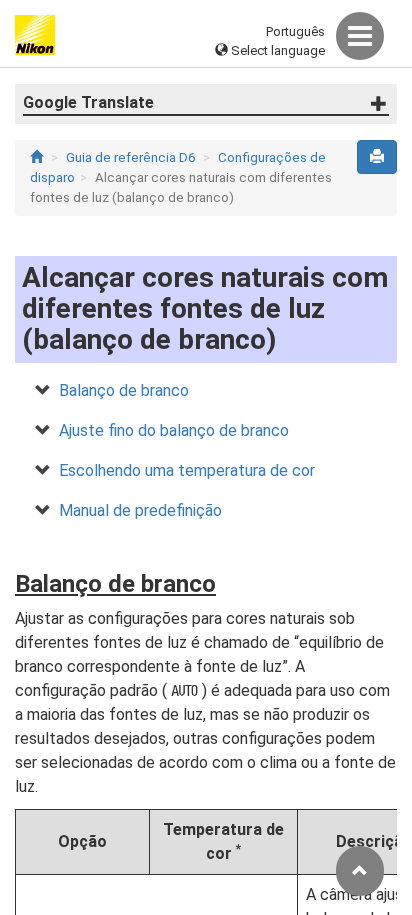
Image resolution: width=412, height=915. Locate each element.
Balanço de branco (124, 390)
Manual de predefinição (140, 510)
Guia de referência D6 (130, 157)
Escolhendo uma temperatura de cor (187, 470)
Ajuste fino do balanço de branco (174, 430)
